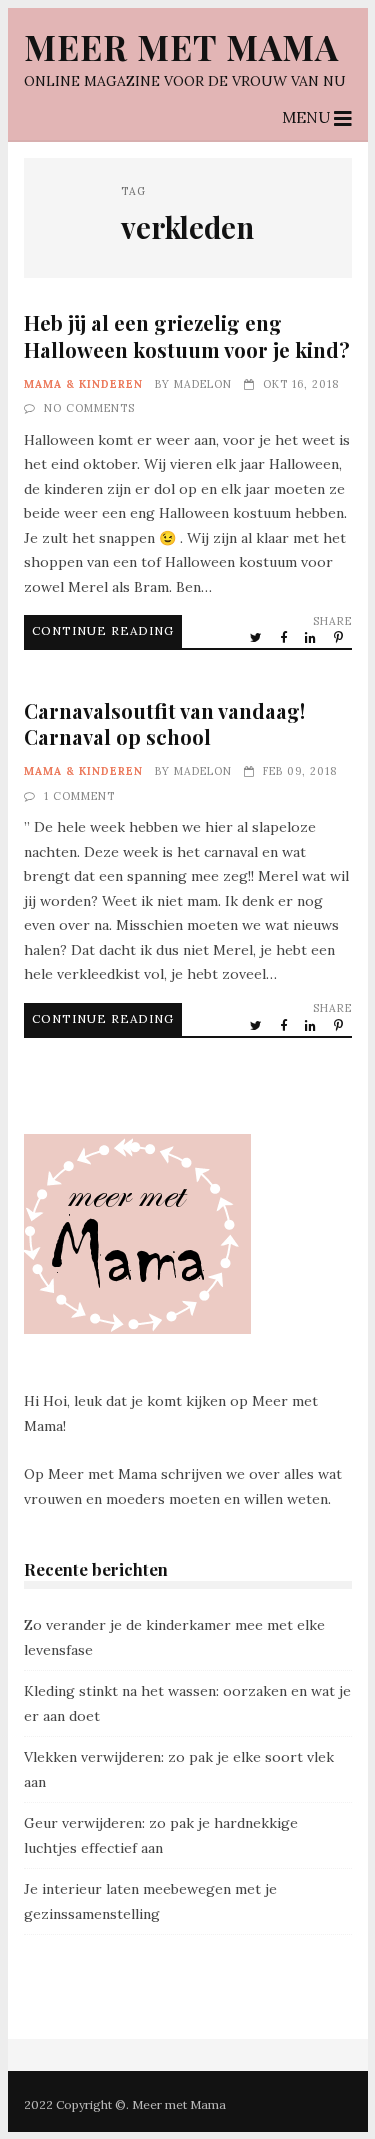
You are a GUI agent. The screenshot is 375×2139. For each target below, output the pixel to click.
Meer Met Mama (181, 46)
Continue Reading (103, 630)
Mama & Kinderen (83, 384)
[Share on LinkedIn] (312, 637)
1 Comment (79, 796)
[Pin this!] (340, 637)
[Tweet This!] (257, 637)
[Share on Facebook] (285, 637)
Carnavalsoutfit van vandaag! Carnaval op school (164, 723)
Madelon (203, 384)
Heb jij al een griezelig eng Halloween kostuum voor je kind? (187, 335)
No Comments (89, 408)
